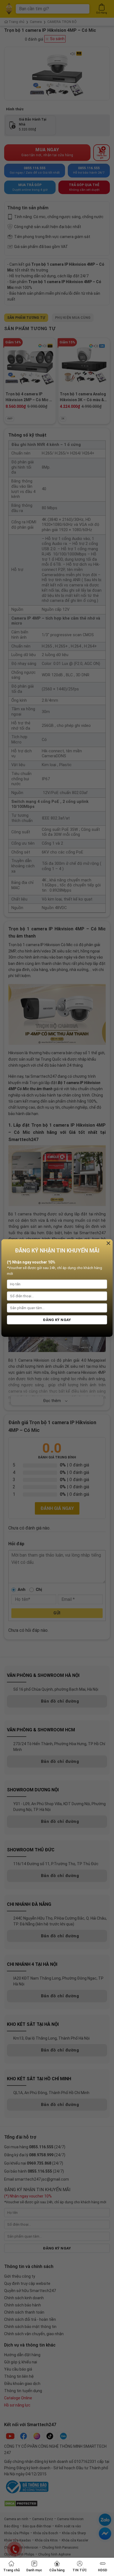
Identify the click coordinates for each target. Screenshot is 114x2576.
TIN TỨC (80, 2570)
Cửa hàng (57, 2570)
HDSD (103, 2570)
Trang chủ (11, 2570)
